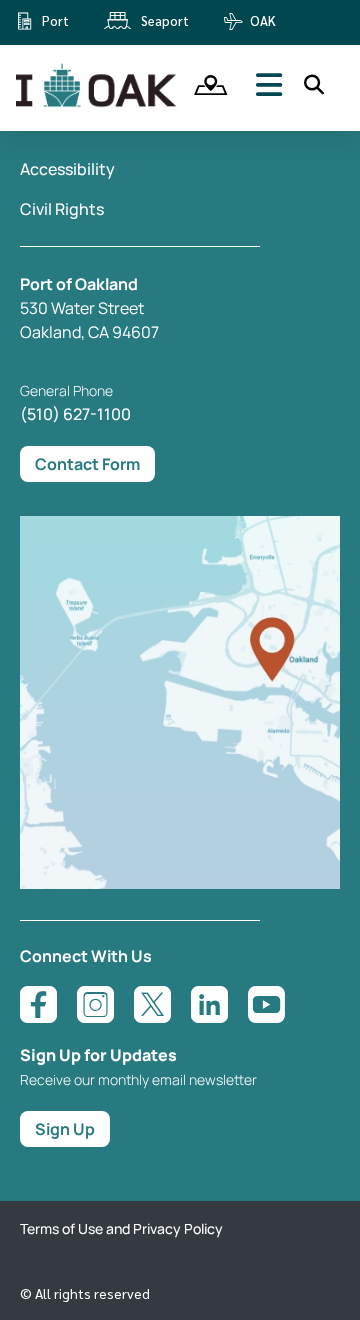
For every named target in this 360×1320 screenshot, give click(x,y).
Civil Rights (62, 209)
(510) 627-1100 (75, 414)
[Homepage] (98, 103)
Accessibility (67, 169)
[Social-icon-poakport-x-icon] (152, 1004)
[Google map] (180, 883)
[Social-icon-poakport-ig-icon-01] (95, 1004)
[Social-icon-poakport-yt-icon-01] (266, 1004)
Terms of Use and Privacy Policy (121, 1228)
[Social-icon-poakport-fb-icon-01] (38, 1004)
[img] (204, 85)
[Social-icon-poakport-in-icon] (209, 1004)
